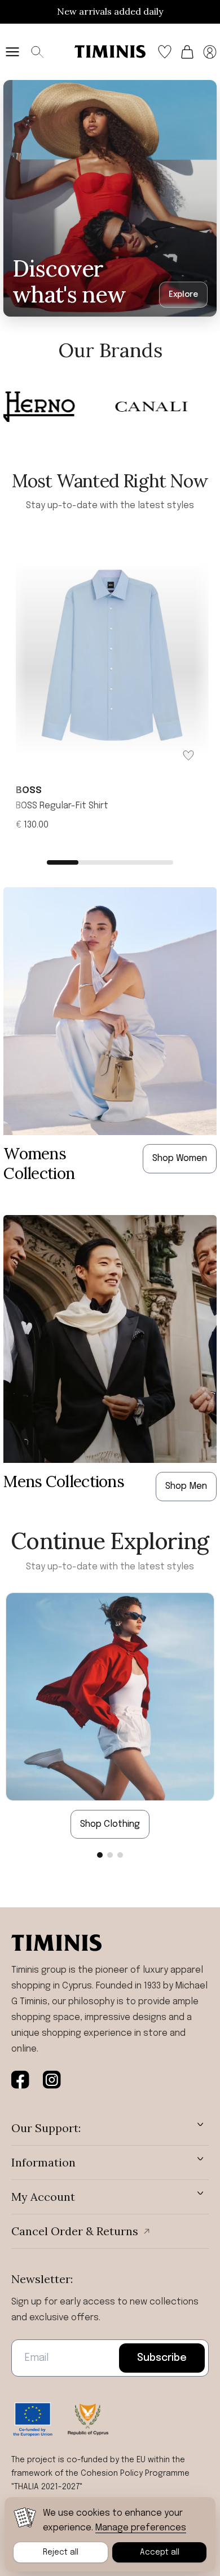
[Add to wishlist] (188, 755)
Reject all (61, 2552)
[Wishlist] (165, 52)
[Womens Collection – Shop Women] (110, 1011)
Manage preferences (141, 2528)
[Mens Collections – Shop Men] (110, 1339)
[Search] (37, 52)
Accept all (160, 2552)
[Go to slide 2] (110, 1855)
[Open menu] (12, 52)
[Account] (210, 52)
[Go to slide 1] (100, 1855)
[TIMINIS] (110, 52)
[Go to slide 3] (120, 1855)
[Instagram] (52, 2080)
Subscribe (162, 2358)
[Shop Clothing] (110, 1696)
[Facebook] (20, 2080)
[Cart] (187, 52)
